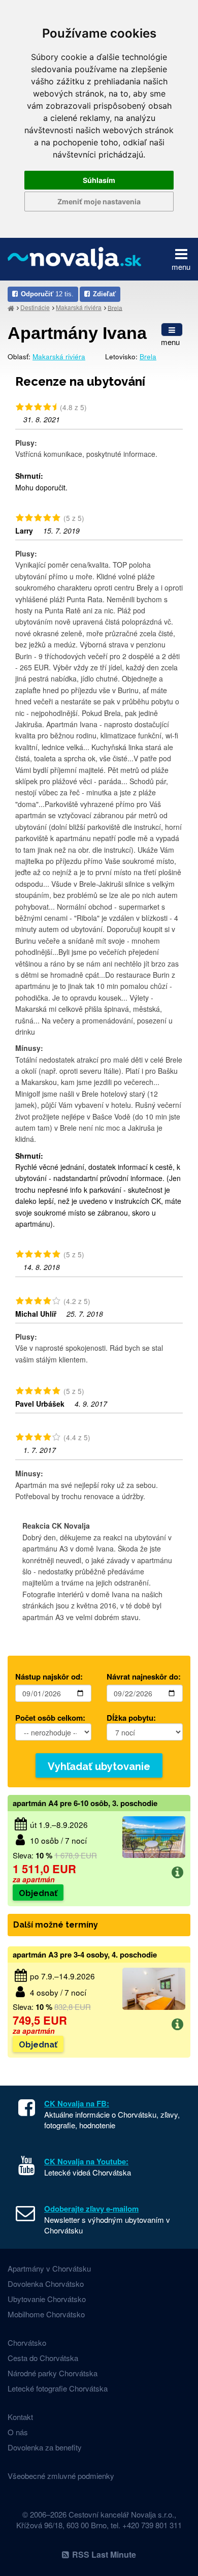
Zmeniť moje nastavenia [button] (99, 201)
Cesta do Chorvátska (43, 2358)
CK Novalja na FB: (77, 2103)
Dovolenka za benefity (45, 2447)
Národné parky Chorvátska (53, 2373)
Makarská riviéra (79, 307)
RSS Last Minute (104, 2554)
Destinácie (35, 307)
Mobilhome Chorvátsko (46, 2314)
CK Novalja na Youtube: (86, 2161)
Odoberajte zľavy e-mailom (91, 2209)
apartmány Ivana (77, 333)
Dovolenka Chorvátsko (46, 2284)
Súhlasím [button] (99, 180)
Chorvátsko (27, 2342)
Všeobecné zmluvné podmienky (61, 2476)
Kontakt (20, 2417)
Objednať (38, 1893)
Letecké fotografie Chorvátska (58, 2388)
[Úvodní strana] (11, 308)
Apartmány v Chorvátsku (49, 2268)
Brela (115, 307)
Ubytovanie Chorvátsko (47, 2299)
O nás (18, 2432)
